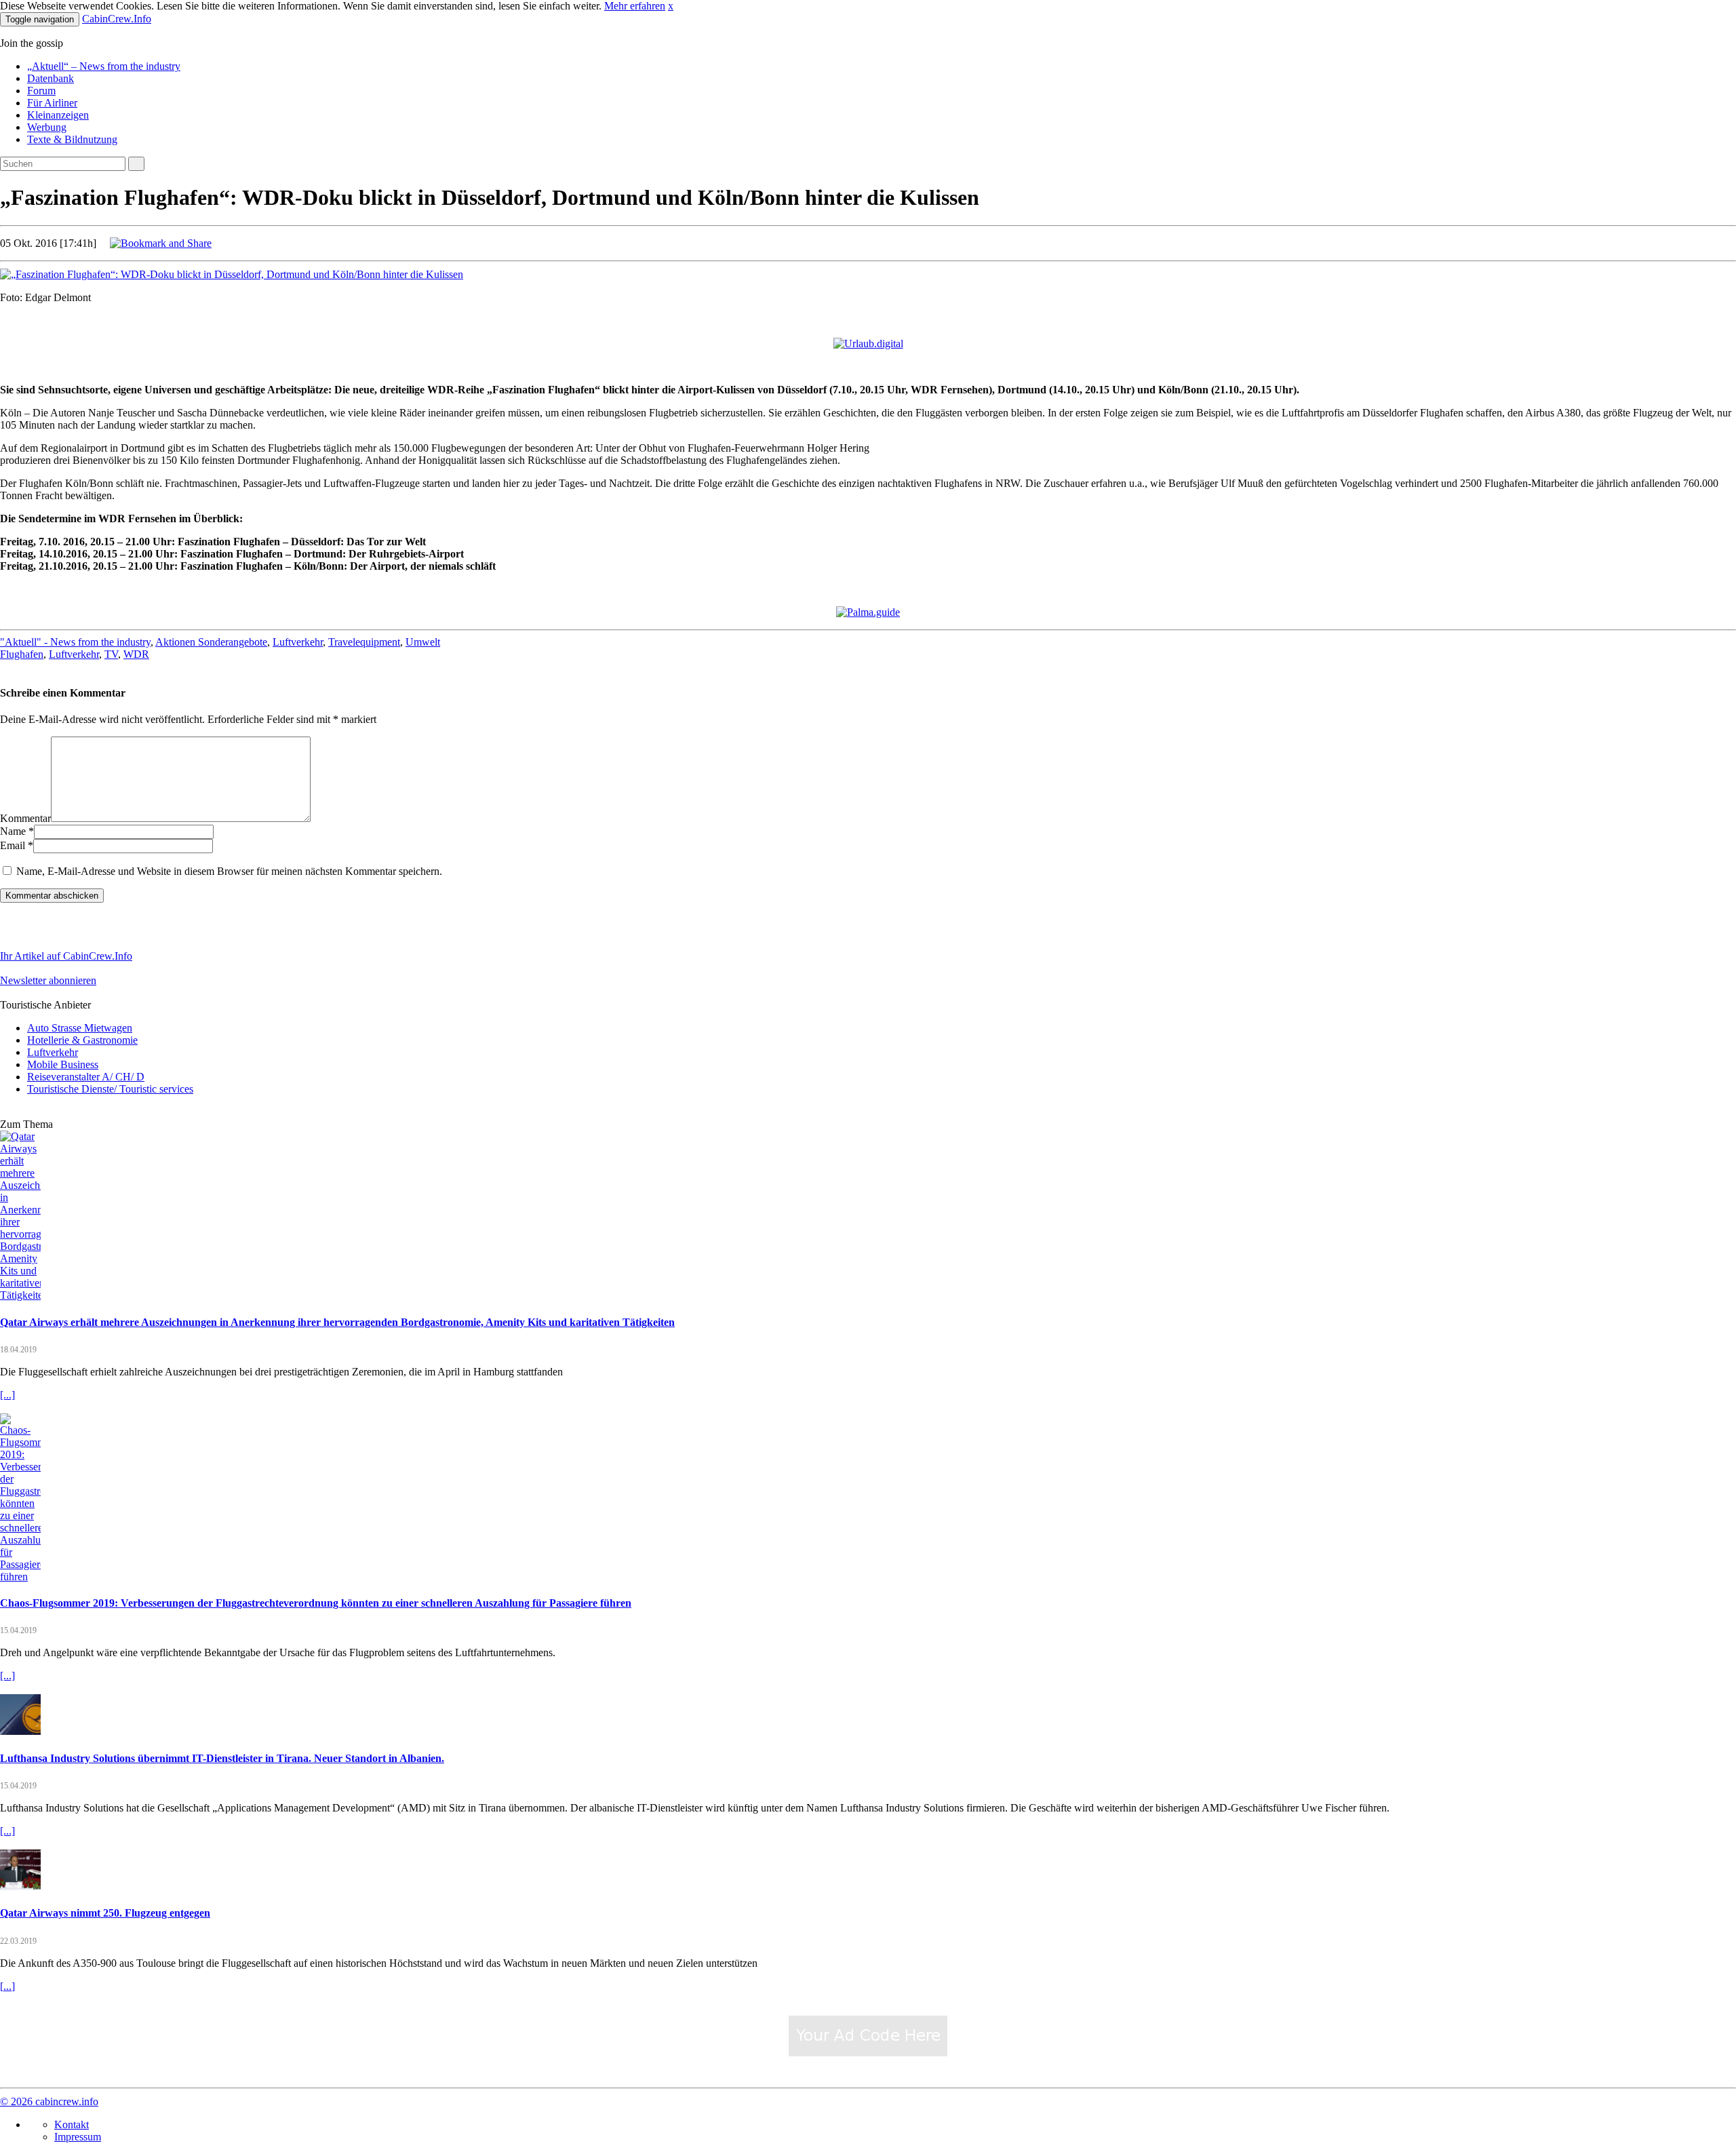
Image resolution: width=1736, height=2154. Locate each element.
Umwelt (423, 642)
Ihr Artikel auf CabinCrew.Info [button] (66, 956)
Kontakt (72, 2124)
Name (13, 831)
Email (13, 845)
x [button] (671, 6)
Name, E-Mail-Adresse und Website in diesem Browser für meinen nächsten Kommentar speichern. (229, 871)
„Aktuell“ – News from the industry (104, 66)
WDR (136, 654)
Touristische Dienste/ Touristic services (110, 1089)
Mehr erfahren (635, 6)
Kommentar (25, 818)
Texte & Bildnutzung (72, 139)
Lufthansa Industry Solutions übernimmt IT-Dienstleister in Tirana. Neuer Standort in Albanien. (222, 1758)
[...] (7, 1395)
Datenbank (51, 78)
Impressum (78, 2137)
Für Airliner (52, 103)
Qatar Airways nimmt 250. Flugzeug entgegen (105, 1913)
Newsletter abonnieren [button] (48, 980)
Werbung (47, 127)
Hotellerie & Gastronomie (82, 1040)
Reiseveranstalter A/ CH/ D (86, 1077)
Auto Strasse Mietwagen (80, 1028)
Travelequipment (364, 642)
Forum (41, 91)
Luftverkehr (298, 642)
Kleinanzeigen (58, 115)
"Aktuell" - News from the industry (75, 642)
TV (111, 654)
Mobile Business (63, 1064)
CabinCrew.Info (117, 19)
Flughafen (22, 654)
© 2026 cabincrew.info (49, 2101)
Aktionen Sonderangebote (211, 642)
